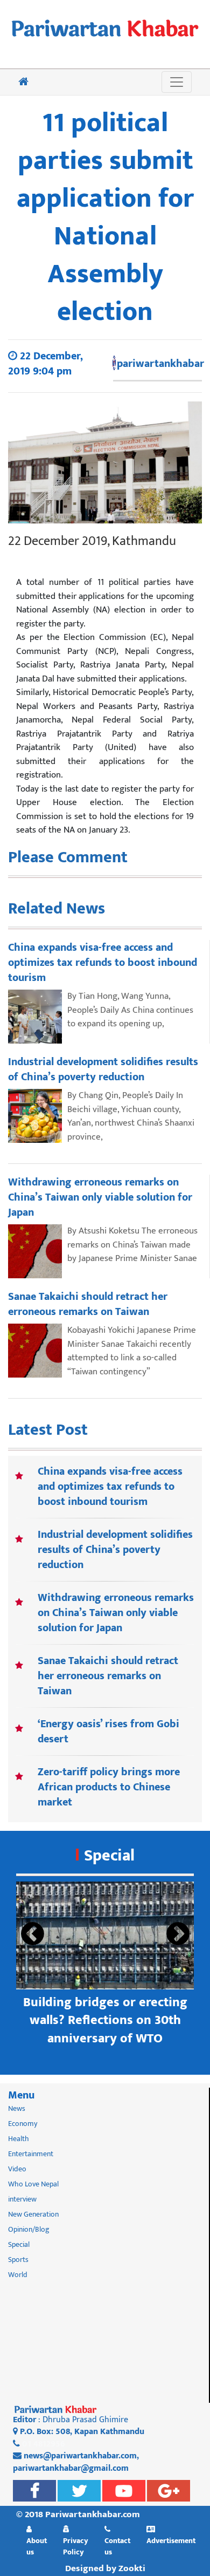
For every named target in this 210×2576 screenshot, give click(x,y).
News (17, 2108)
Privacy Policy (76, 2546)
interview (22, 2199)
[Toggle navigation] (177, 82)
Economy (23, 2124)
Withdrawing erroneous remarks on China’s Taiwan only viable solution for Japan (116, 1613)
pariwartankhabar (160, 364)
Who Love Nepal (33, 2184)
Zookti (132, 2568)
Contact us (117, 2546)
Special (109, 1856)
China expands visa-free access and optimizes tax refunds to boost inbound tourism (110, 1487)
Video (17, 2169)
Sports (18, 2260)
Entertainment (31, 2154)
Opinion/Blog (29, 2229)
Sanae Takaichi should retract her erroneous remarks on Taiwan (108, 1676)
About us (37, 2546)
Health (19, 2139)
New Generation (33, 2214)
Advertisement (171, 2540)
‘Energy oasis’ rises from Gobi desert (108, 1732)
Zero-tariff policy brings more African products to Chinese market (109, 1787)
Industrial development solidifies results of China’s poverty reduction (115, 1550)
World (18, 2275)
